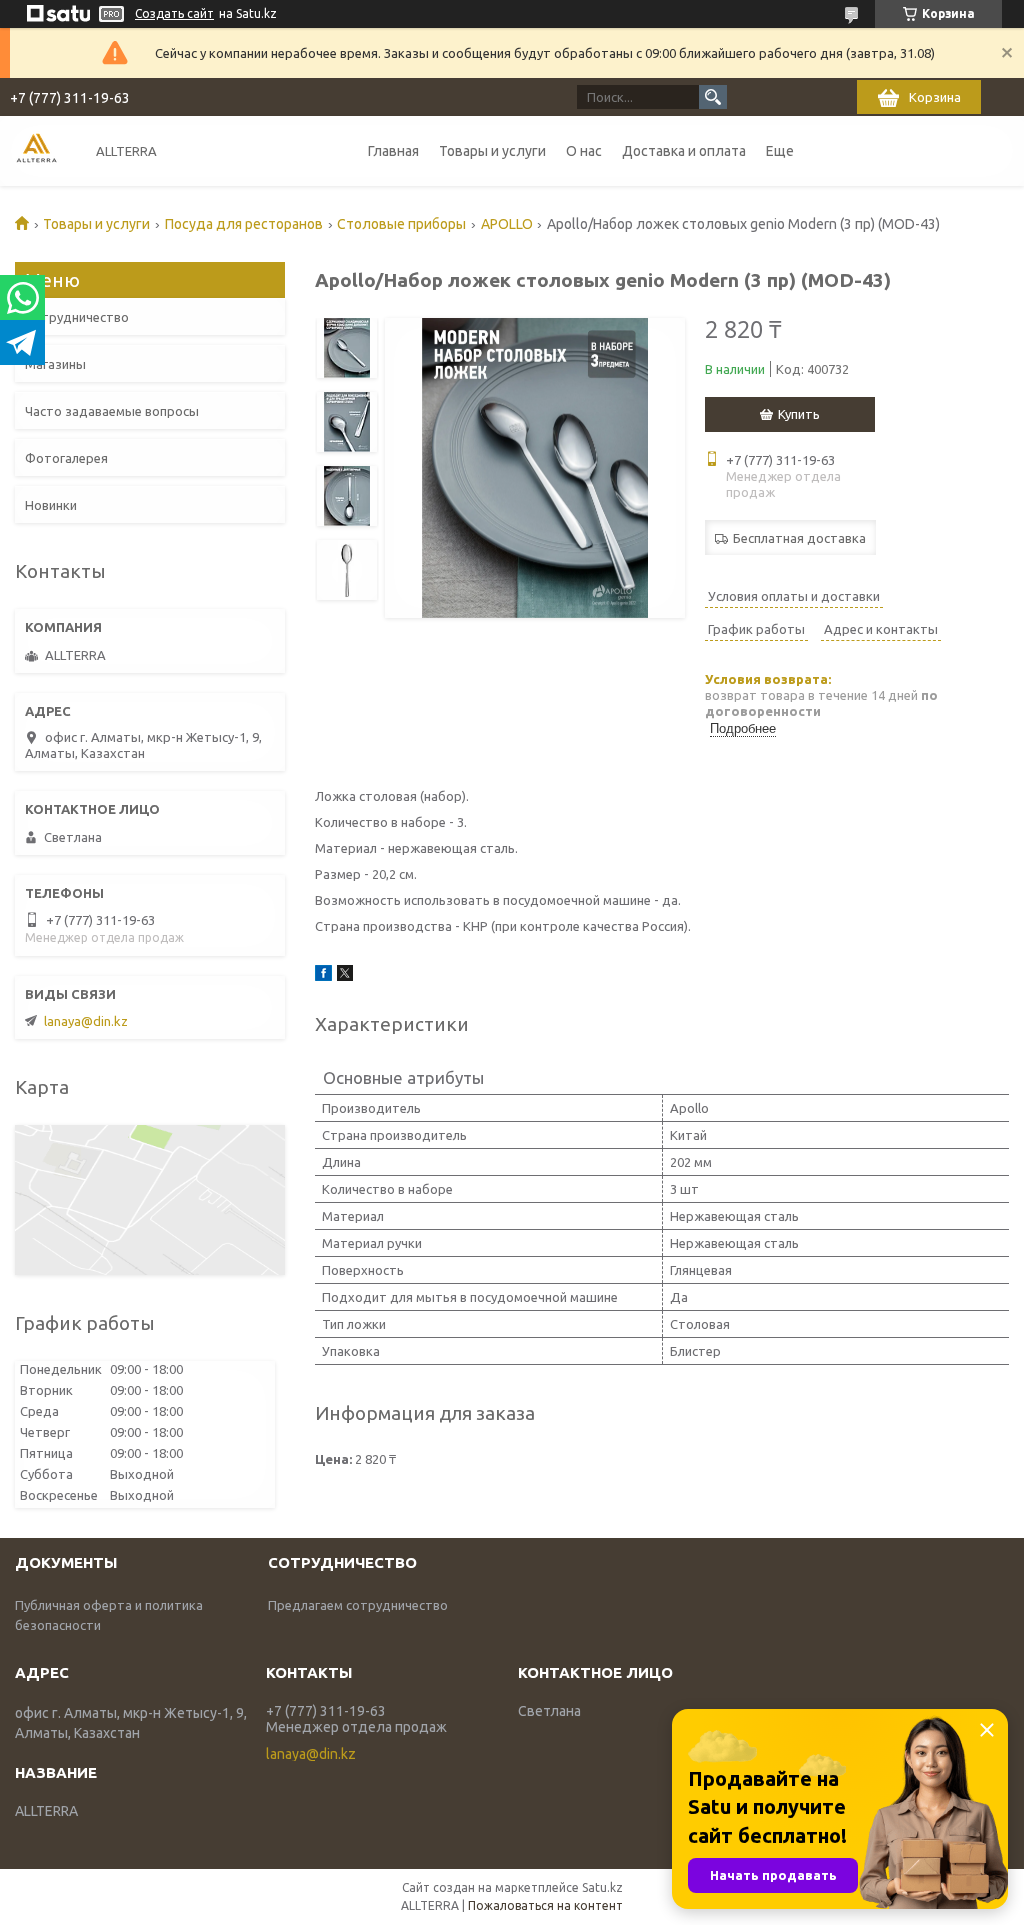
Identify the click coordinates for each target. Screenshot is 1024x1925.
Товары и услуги (492, 151)
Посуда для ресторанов (244, 224)
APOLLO (507, 224)
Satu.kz (602, 1887)
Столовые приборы (401, 224)
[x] (345, 976)
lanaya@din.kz (86, 1021)
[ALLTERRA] (36, 150)
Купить (799, 414)
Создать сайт (174, 13)
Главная (393, 151)
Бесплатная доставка (799, 538)
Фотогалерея (66, 458)
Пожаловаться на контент (545, 1905)
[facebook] (323, 976)
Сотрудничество (77, 317)
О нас (584, 151)
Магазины (55, 364)
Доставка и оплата (684, 151)
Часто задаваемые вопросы (112, 411)
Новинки (51, 505)
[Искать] (713, 97)
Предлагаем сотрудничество (358, 1605)
